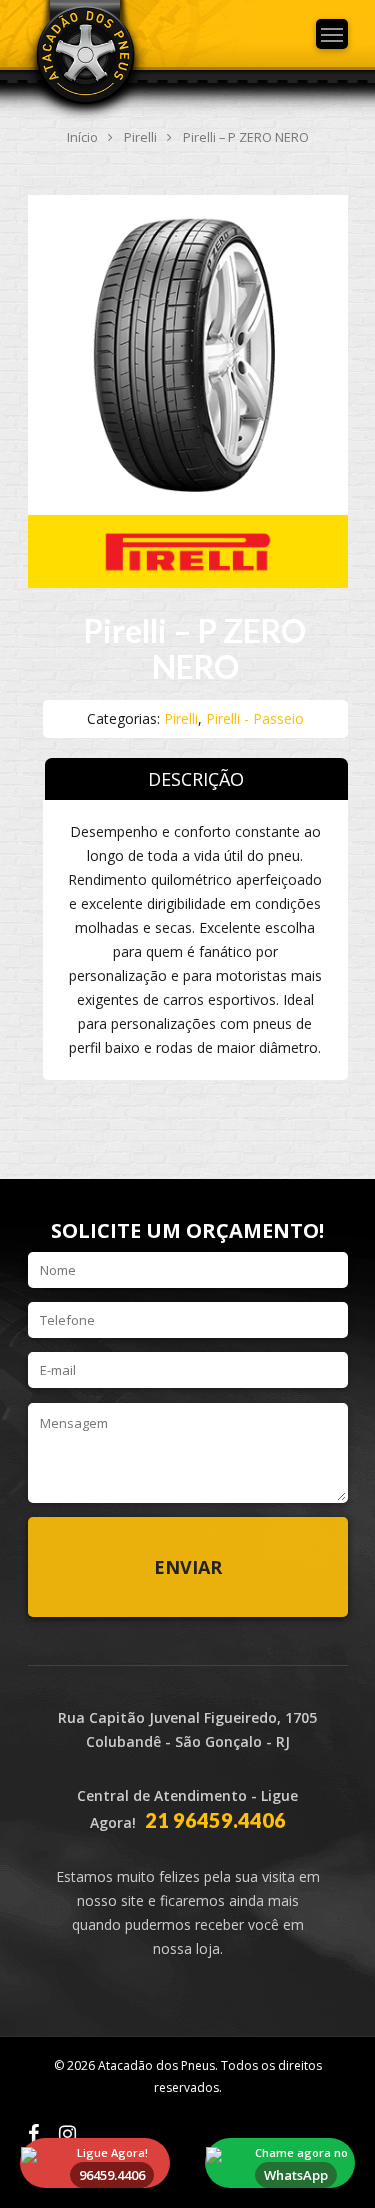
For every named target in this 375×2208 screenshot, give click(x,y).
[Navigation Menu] (332, 34)
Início (82, 137)
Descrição (196, 779)
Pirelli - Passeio (255, 718)
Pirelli (140, 137)
